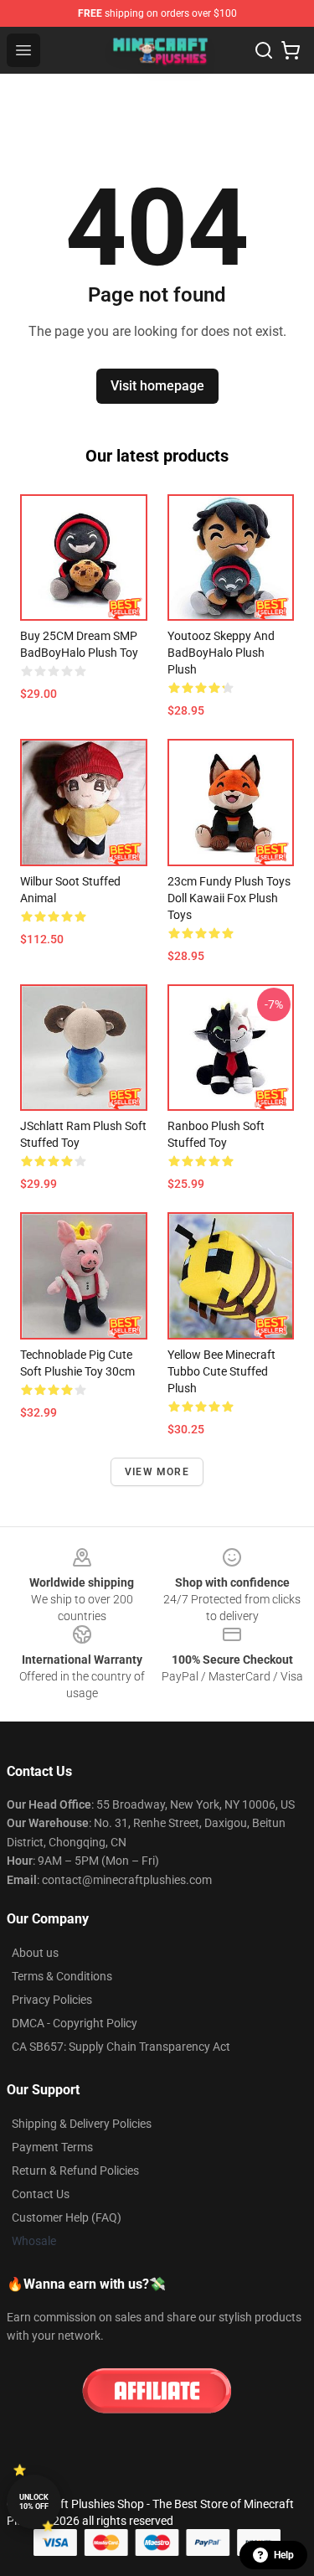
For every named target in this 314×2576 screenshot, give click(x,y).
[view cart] (291, 50)
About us (35, 1953)
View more (157, 1472)
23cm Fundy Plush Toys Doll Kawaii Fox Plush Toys (229, 898)
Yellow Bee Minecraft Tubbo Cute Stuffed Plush (221, 1371)
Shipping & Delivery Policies (82, 2124)
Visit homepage (157, 386)
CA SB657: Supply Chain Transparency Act (121, 2047)
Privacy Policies (52, 2000)
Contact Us (41, 2194)
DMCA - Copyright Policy (75, 2023)
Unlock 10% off (34, 2502)
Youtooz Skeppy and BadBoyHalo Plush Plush (221, 653)
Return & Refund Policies (75, 2171)
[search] (264, 50)
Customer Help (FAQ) (67, 2217)
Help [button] (284, 2555)
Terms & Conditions (62, 1976)
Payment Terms (52, 2147)
